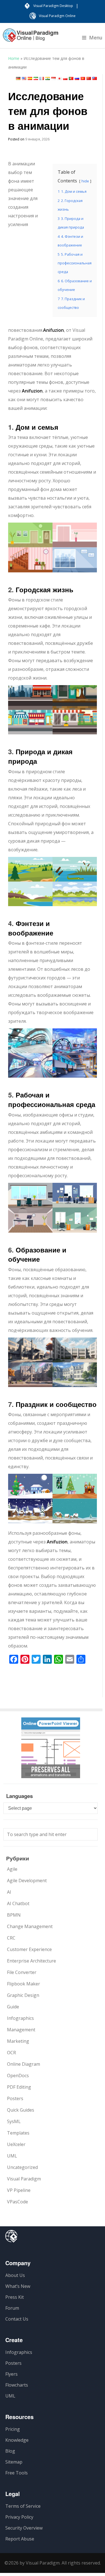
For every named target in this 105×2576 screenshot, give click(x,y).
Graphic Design (23, 1995)
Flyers (11, 2374)
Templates (18, 2133)
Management (21, 2030)
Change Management (30, 1926)
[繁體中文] (95, 78)
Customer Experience (29, 1949)
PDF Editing (19, 2087)
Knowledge (17, 2440)
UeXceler (16, 2144)
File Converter (22, 1972)
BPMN (14, 1915)
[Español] (30, 78)
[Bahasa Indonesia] (53, 78)
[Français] (42, 78)
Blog (10, 2451)
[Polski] (65, 78)
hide (85, 181)
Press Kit (15, 2297)
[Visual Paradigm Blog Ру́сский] (31, 38)
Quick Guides (21, 2110)
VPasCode (17, 2202)
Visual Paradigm (24, 2179)
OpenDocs (18, 2076)
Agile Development (27, 1881)
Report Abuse (20, 2539)
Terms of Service (23, 2506)
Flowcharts (17, 2385)
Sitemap (14, 2462)
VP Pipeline (19, 2190)
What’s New (18, 2286)
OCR (11, 2053)
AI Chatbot (18, 1903)
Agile (12, 1869)
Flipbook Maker (24, 1984)
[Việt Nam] (83, 78)
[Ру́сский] (77, 78)
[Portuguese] (71, 78)
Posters (15, 2098)
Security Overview (24, 2528)
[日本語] (59, 78)
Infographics (20, 2018)
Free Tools (17, 2473)
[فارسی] (36, 78)
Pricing (13, 2429)
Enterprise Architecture (32, 1961)
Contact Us (17, 2319)
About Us (15, 2275)
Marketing (18, 2041)
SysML (14, 2121)
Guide (13, 2007)
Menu (96, 37)
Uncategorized (22, 2167)
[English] (24, 78)
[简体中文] (89, 78)
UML (12, 2156)
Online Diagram (24, 2064)
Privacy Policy (19, 2517)
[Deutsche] (18, 78)
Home (14, 58)
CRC (11, 1938)
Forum (12, 2308)
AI (9, 1892)
